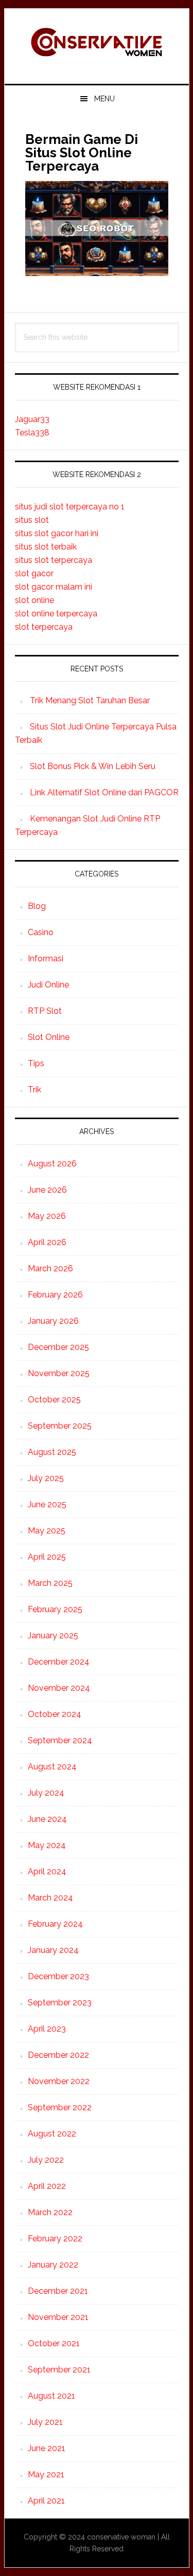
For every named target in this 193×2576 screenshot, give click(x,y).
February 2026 (55, 1295)
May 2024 (47, 1845)
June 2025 (47, 1504)
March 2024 (50, 1898)
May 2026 (47, 1216)
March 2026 (50, 1268)
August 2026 (52, 1164)
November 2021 (58, 2317)
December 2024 (59, 1662)
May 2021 (46, 2474)
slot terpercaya (44, 627)
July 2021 (45, 2422)
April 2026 (47, 1242)
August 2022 (52, 2134)
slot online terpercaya (56, 614)
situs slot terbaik (46, 547)
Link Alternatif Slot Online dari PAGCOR (104, 792)
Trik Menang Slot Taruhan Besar (90, 700)
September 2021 (59, 2370)
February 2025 (55, 1609)
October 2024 (55, 1714)
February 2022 (55, 2239)
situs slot (32, 520)
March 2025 (50, 1583)
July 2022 (46, 2160)
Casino (41, 932)
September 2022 (60, 2107)
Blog (37, 906)
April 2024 (47, 1871)
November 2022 (59, 2081)
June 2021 (47, 2448)
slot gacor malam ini (54, 587)
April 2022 (47, 2186)
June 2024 (47, 1819)
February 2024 (55, 1924)
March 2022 (50, 2212)
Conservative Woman (97, 42)
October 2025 (54, 1400)
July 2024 (46, 1793)
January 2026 (53, 1321)
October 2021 (54, 2343)
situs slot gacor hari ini (57, 533)
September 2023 (60, 2003)
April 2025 (47, 1557)
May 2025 (47, 1531)
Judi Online (48, 985)
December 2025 (58, 1347)
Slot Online (49, 1037)
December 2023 (58, 1976)
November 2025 (59, 1373)
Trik (34, 1090)
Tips (36, 1063)
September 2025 (60, 1426)
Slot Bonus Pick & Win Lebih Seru (93, 766)
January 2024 (53, 1950)
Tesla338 (32, 433)
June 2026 (47, 1190)
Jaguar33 (32, 419)
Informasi (46, 958)
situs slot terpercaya (54, 560)
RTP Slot (45, 1011)
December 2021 (58, 2291)
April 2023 (47, 2029)
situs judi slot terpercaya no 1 (70, 507)
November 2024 (59, 1688)
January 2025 (53, 1636)
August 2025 (52, 1452)
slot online (34, 600)
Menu (104, 99)
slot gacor (34, 573)
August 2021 (51, 2396)
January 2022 (53, 2265)
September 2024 (60, 1740)
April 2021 (46, 2501)
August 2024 (52, 1767)
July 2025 (46, 1478)
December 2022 (58, 2055)
